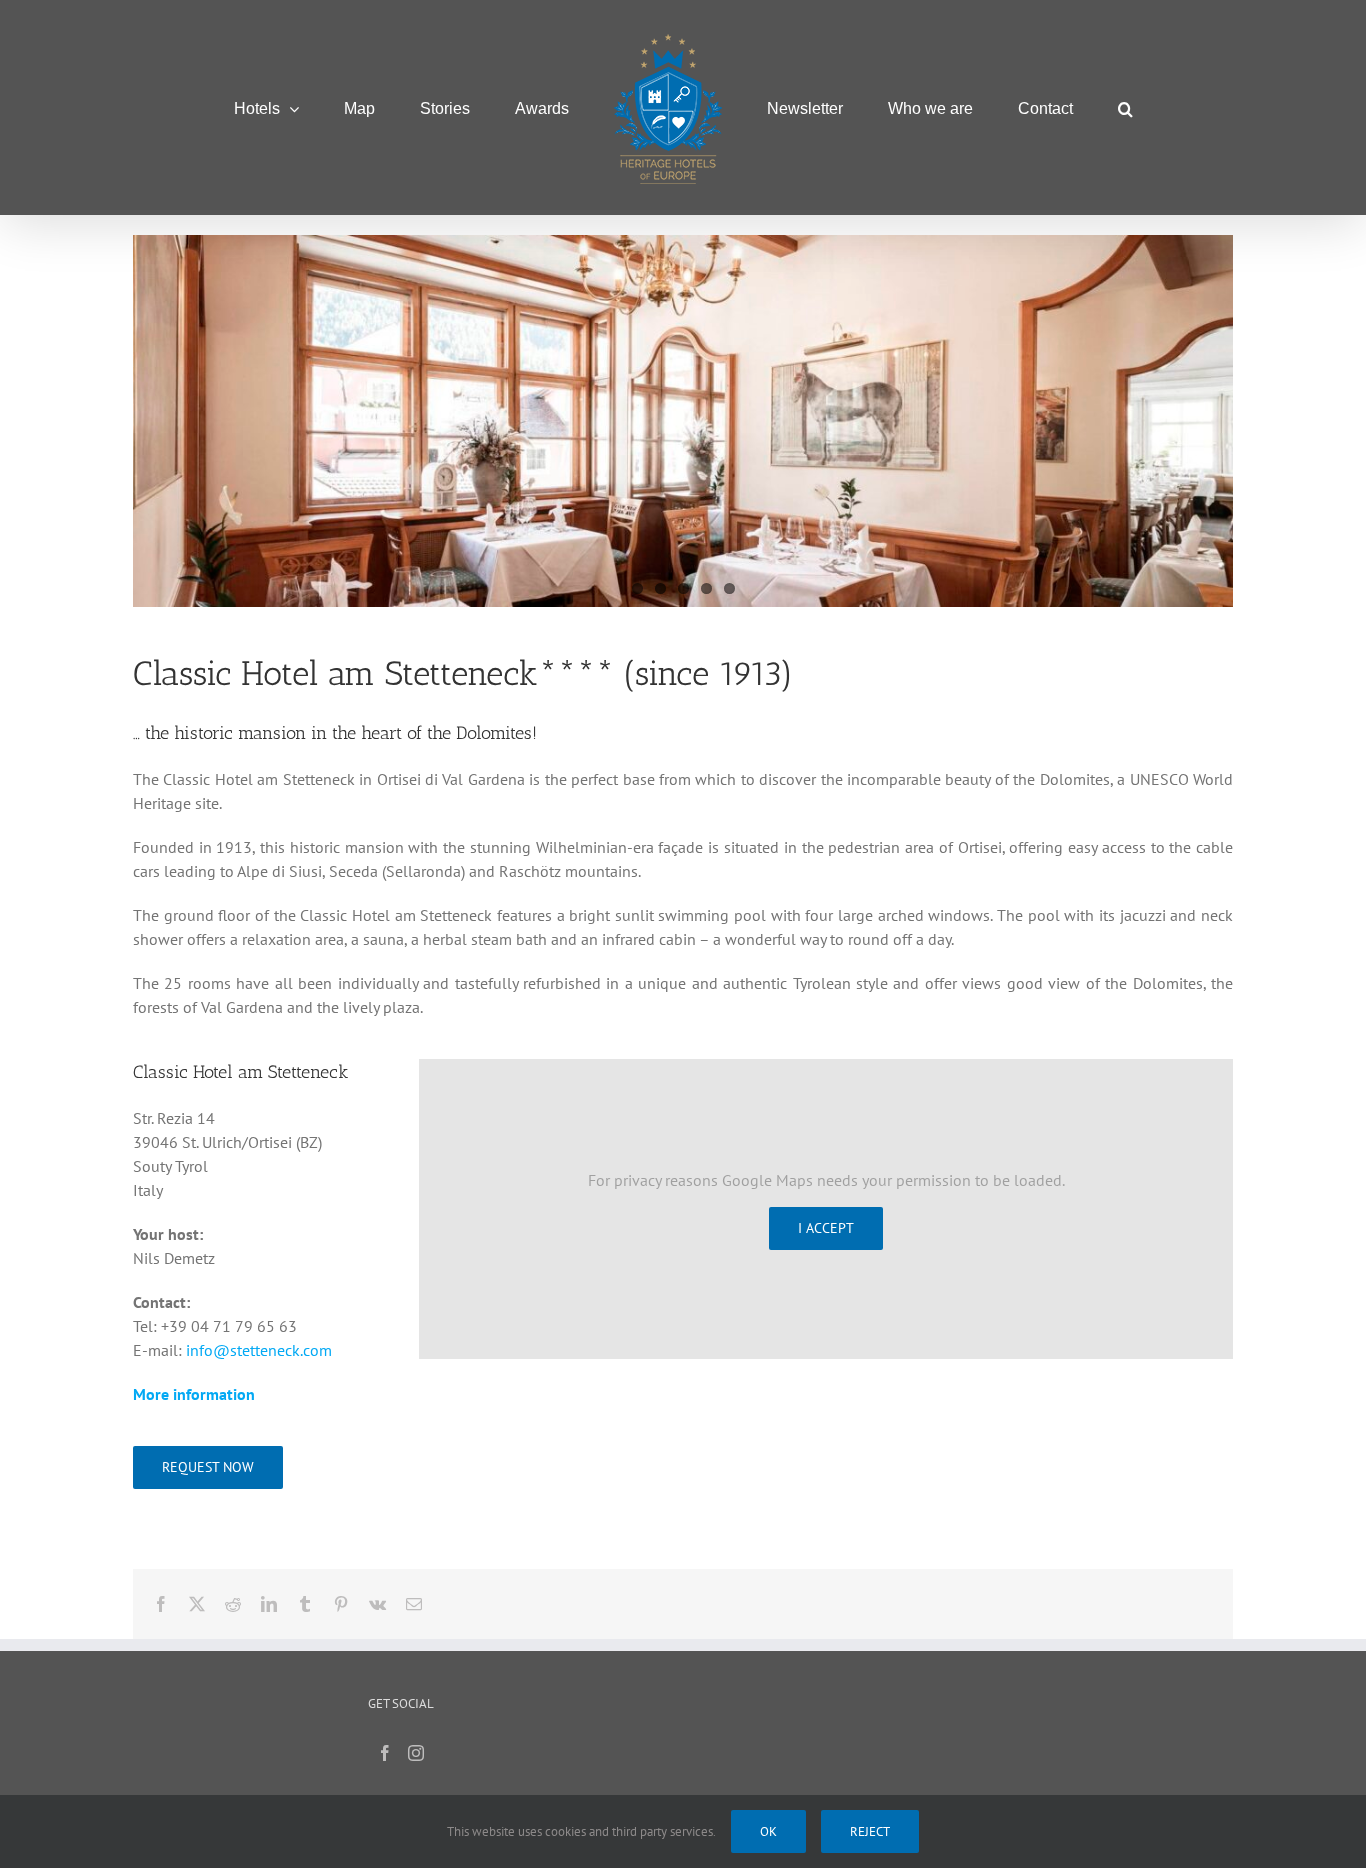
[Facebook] (385, 1753)
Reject (870, 1831)
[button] (1032, 107)
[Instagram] (416, 1753)
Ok (768, 1831)
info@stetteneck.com (259, 1350)
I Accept (826, 1228)
